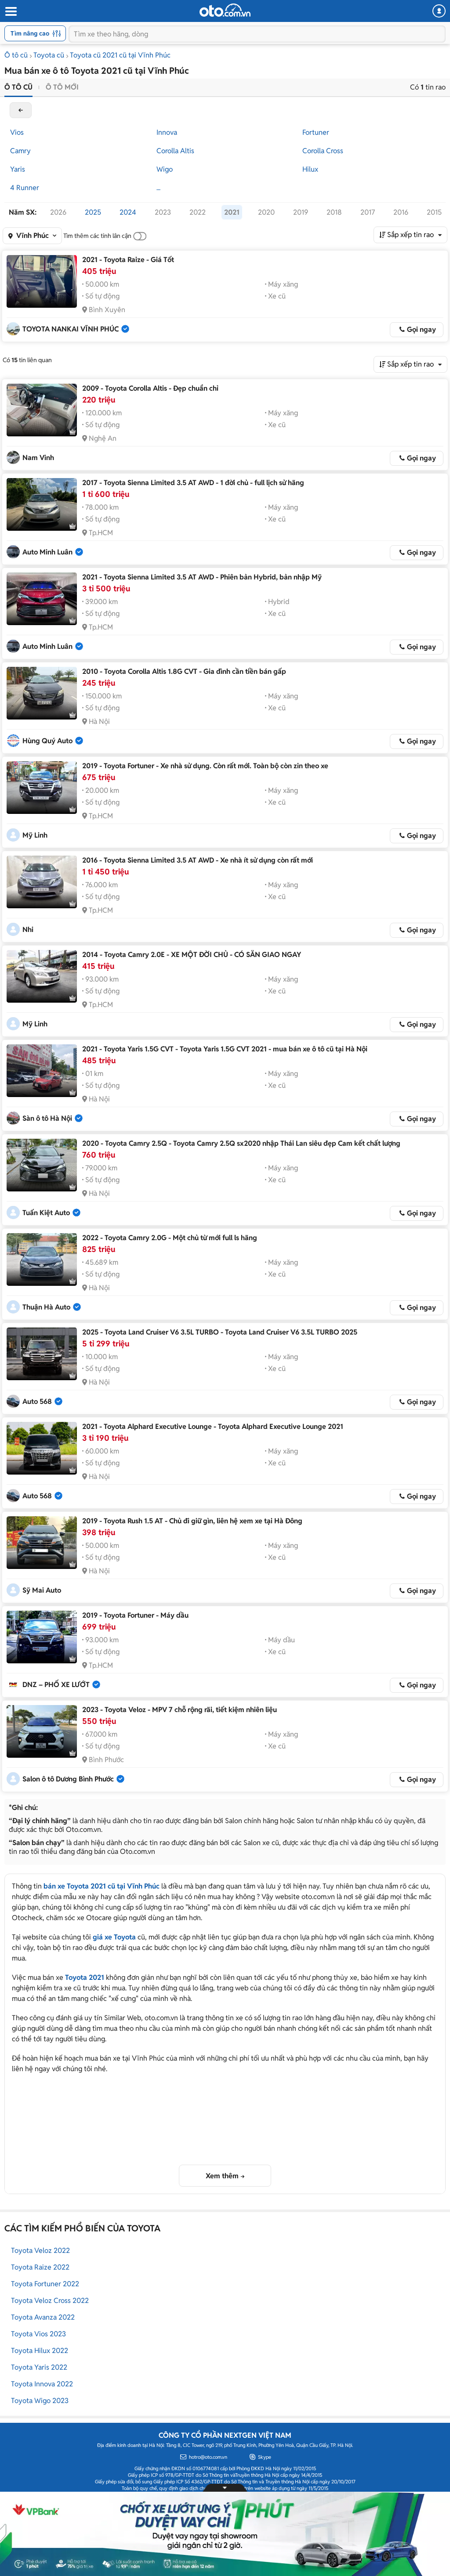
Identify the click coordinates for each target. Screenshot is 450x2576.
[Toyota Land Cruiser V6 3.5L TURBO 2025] (42, 1354)
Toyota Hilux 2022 (40, 2351)
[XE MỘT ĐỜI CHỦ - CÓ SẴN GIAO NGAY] (42, 976)
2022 (198, 212)
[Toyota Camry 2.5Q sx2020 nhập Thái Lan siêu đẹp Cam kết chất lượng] (42, 1165)
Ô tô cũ (16, 55)
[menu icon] (11, 12)
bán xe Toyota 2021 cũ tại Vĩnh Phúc (102, 1886)
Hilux (310, 169)
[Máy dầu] (42, 1637)
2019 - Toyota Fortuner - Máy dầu (135, 1615)
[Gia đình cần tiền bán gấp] (42, 693)
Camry (20, 151)
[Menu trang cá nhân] (439, 11)
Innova (167, 132)
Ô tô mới (62, 87)
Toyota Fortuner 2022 (45, 2284)
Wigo (165, 169)
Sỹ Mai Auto (42, 1590)
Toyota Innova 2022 (42, 2384)
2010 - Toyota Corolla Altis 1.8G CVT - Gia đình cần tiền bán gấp (184, 671)
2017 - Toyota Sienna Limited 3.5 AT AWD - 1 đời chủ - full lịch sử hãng (193, 483)
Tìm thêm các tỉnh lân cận (97, 236)
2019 (301, 212)
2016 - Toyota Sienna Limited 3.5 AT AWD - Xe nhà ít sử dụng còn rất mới (198, 860)
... (158, 188)
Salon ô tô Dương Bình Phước (68, 1779)
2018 (334, 212)
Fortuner (316, 132)
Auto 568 (37, 1401)
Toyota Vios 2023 (38, 2334)
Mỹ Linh (35, 835)
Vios (17, 132)
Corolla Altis (175, 151)
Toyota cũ (49, 55)
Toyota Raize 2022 (40, 2267)
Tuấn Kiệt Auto (46, 1213)
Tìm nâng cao (30, 33)
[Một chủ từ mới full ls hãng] (42, 1259)
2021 (232, 212)
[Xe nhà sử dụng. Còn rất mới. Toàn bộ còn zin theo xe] (42, 788)
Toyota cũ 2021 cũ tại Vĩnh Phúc (120, 55)
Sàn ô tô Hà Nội (47, 1118)
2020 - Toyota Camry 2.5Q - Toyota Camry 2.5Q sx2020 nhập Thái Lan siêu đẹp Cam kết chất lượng (241, 1143)
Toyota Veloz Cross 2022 (50, 2301)
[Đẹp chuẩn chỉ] (42, 410)
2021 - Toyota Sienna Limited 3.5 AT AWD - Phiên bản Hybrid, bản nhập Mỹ (202, 577)
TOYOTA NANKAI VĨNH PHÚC (71, 329)
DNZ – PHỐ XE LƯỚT (56, 1685)
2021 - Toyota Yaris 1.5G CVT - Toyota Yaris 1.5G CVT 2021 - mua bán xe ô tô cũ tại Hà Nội (225, 1049)
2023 (163, 212)
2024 (128, 212)
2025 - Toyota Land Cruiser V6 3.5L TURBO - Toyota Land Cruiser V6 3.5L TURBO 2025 (220, 1332)
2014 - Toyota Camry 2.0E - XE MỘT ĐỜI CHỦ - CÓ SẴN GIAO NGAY (192, 955)
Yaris (18, 169)
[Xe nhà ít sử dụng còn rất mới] (42, 882)
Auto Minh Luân (47, 552)
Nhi (28, 930)
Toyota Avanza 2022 (43, 2317)
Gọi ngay (421, 329)
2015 (434, 212)
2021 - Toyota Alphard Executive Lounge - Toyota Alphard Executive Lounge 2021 (213, 1427)
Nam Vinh (38, 458)
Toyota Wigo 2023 (40, 2401)
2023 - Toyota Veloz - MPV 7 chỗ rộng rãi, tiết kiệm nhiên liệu (180, 1710)
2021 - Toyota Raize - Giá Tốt (128, 260)
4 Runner (25, 188)
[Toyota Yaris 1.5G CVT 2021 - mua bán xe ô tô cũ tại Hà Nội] (42, 1071)
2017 (368, 212)
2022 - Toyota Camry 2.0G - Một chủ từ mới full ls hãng (170, 1238)
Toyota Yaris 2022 (39, 2367)
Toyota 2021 (85, 1977)
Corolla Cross (323, 151)
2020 (266, 212)
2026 (58, 212)
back (21, 110)
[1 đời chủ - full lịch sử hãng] (42, 504)
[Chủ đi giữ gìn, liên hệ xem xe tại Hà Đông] (42, 1543)
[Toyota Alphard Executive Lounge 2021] (42, 1448)
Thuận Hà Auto (46, 1307)
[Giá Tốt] (42, 281)
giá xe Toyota (114, 1937)
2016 (401, 212)
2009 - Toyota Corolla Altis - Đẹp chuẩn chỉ (150, 388)
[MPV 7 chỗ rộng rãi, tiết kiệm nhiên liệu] (42, 1731)
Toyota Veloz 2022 (40, 2250)
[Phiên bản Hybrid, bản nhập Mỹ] (42, 599)
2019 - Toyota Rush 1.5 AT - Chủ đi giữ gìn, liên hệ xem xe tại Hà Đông (192, 1521)
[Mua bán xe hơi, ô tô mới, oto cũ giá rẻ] (225, 10)
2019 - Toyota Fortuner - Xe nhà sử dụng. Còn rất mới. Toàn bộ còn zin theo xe (205, 766)
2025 (93, 212)
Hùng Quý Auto (47, 741)
